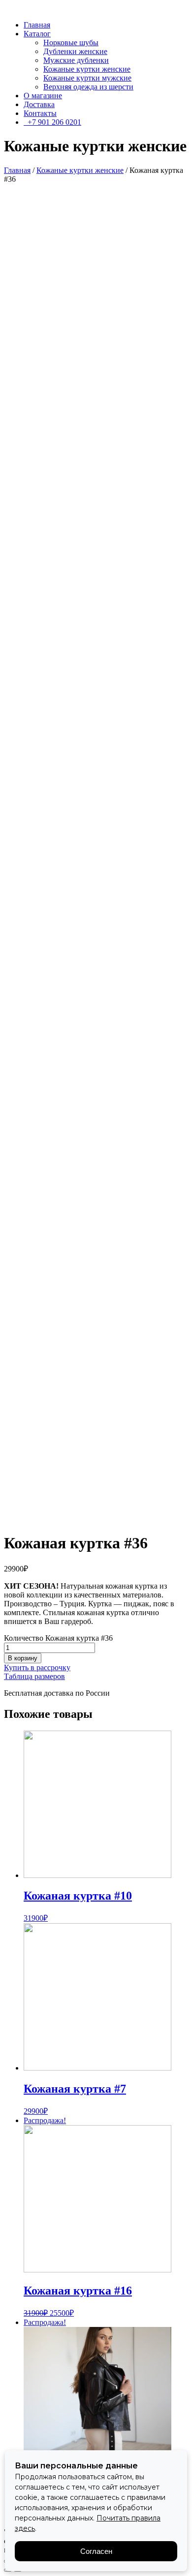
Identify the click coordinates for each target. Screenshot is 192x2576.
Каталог (37, 34)
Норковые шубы (71, 42)
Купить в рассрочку (37, 1667)
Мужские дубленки (76, 60)
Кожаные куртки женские (87, 69)
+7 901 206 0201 (52, 122)
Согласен (96, 2551)
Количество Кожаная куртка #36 (58, 1638)
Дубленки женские (75, 51)
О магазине (43, 96)
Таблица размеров (34, 1676)
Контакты (40, 113)
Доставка (39, 104)
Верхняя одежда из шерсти (88, 87)
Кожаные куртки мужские (87, 78)
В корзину (23, 1658)
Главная (37, 25)
